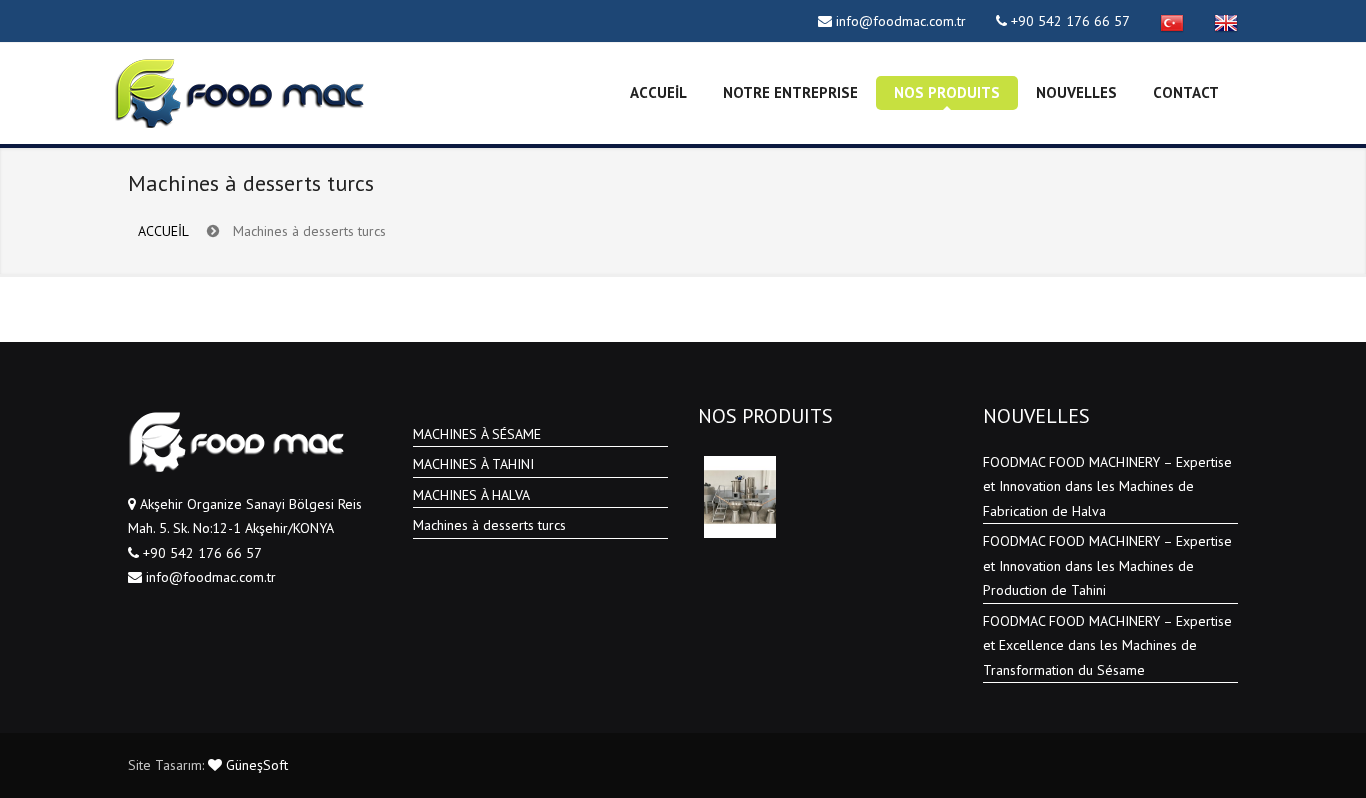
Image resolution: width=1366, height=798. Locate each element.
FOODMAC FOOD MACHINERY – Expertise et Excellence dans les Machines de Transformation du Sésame (1107, 645)
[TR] (1172, 21)
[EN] (1226, 21)
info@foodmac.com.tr (901, 21)
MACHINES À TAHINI (473, 464)
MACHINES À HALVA (471, 495)
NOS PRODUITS (947, 92)
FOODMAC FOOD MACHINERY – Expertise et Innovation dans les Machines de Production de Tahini (1107, 565)
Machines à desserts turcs (489, 525)
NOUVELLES (1076, 92)
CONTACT (1186, 92)
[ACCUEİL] (239, 93)
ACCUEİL (658, 92)
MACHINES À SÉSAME (477, 434)
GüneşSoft (255, 765)
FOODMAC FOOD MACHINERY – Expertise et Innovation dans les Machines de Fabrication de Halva (1107, 486)
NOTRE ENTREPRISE (790, 92)
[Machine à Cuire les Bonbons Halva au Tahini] (740, 497)
